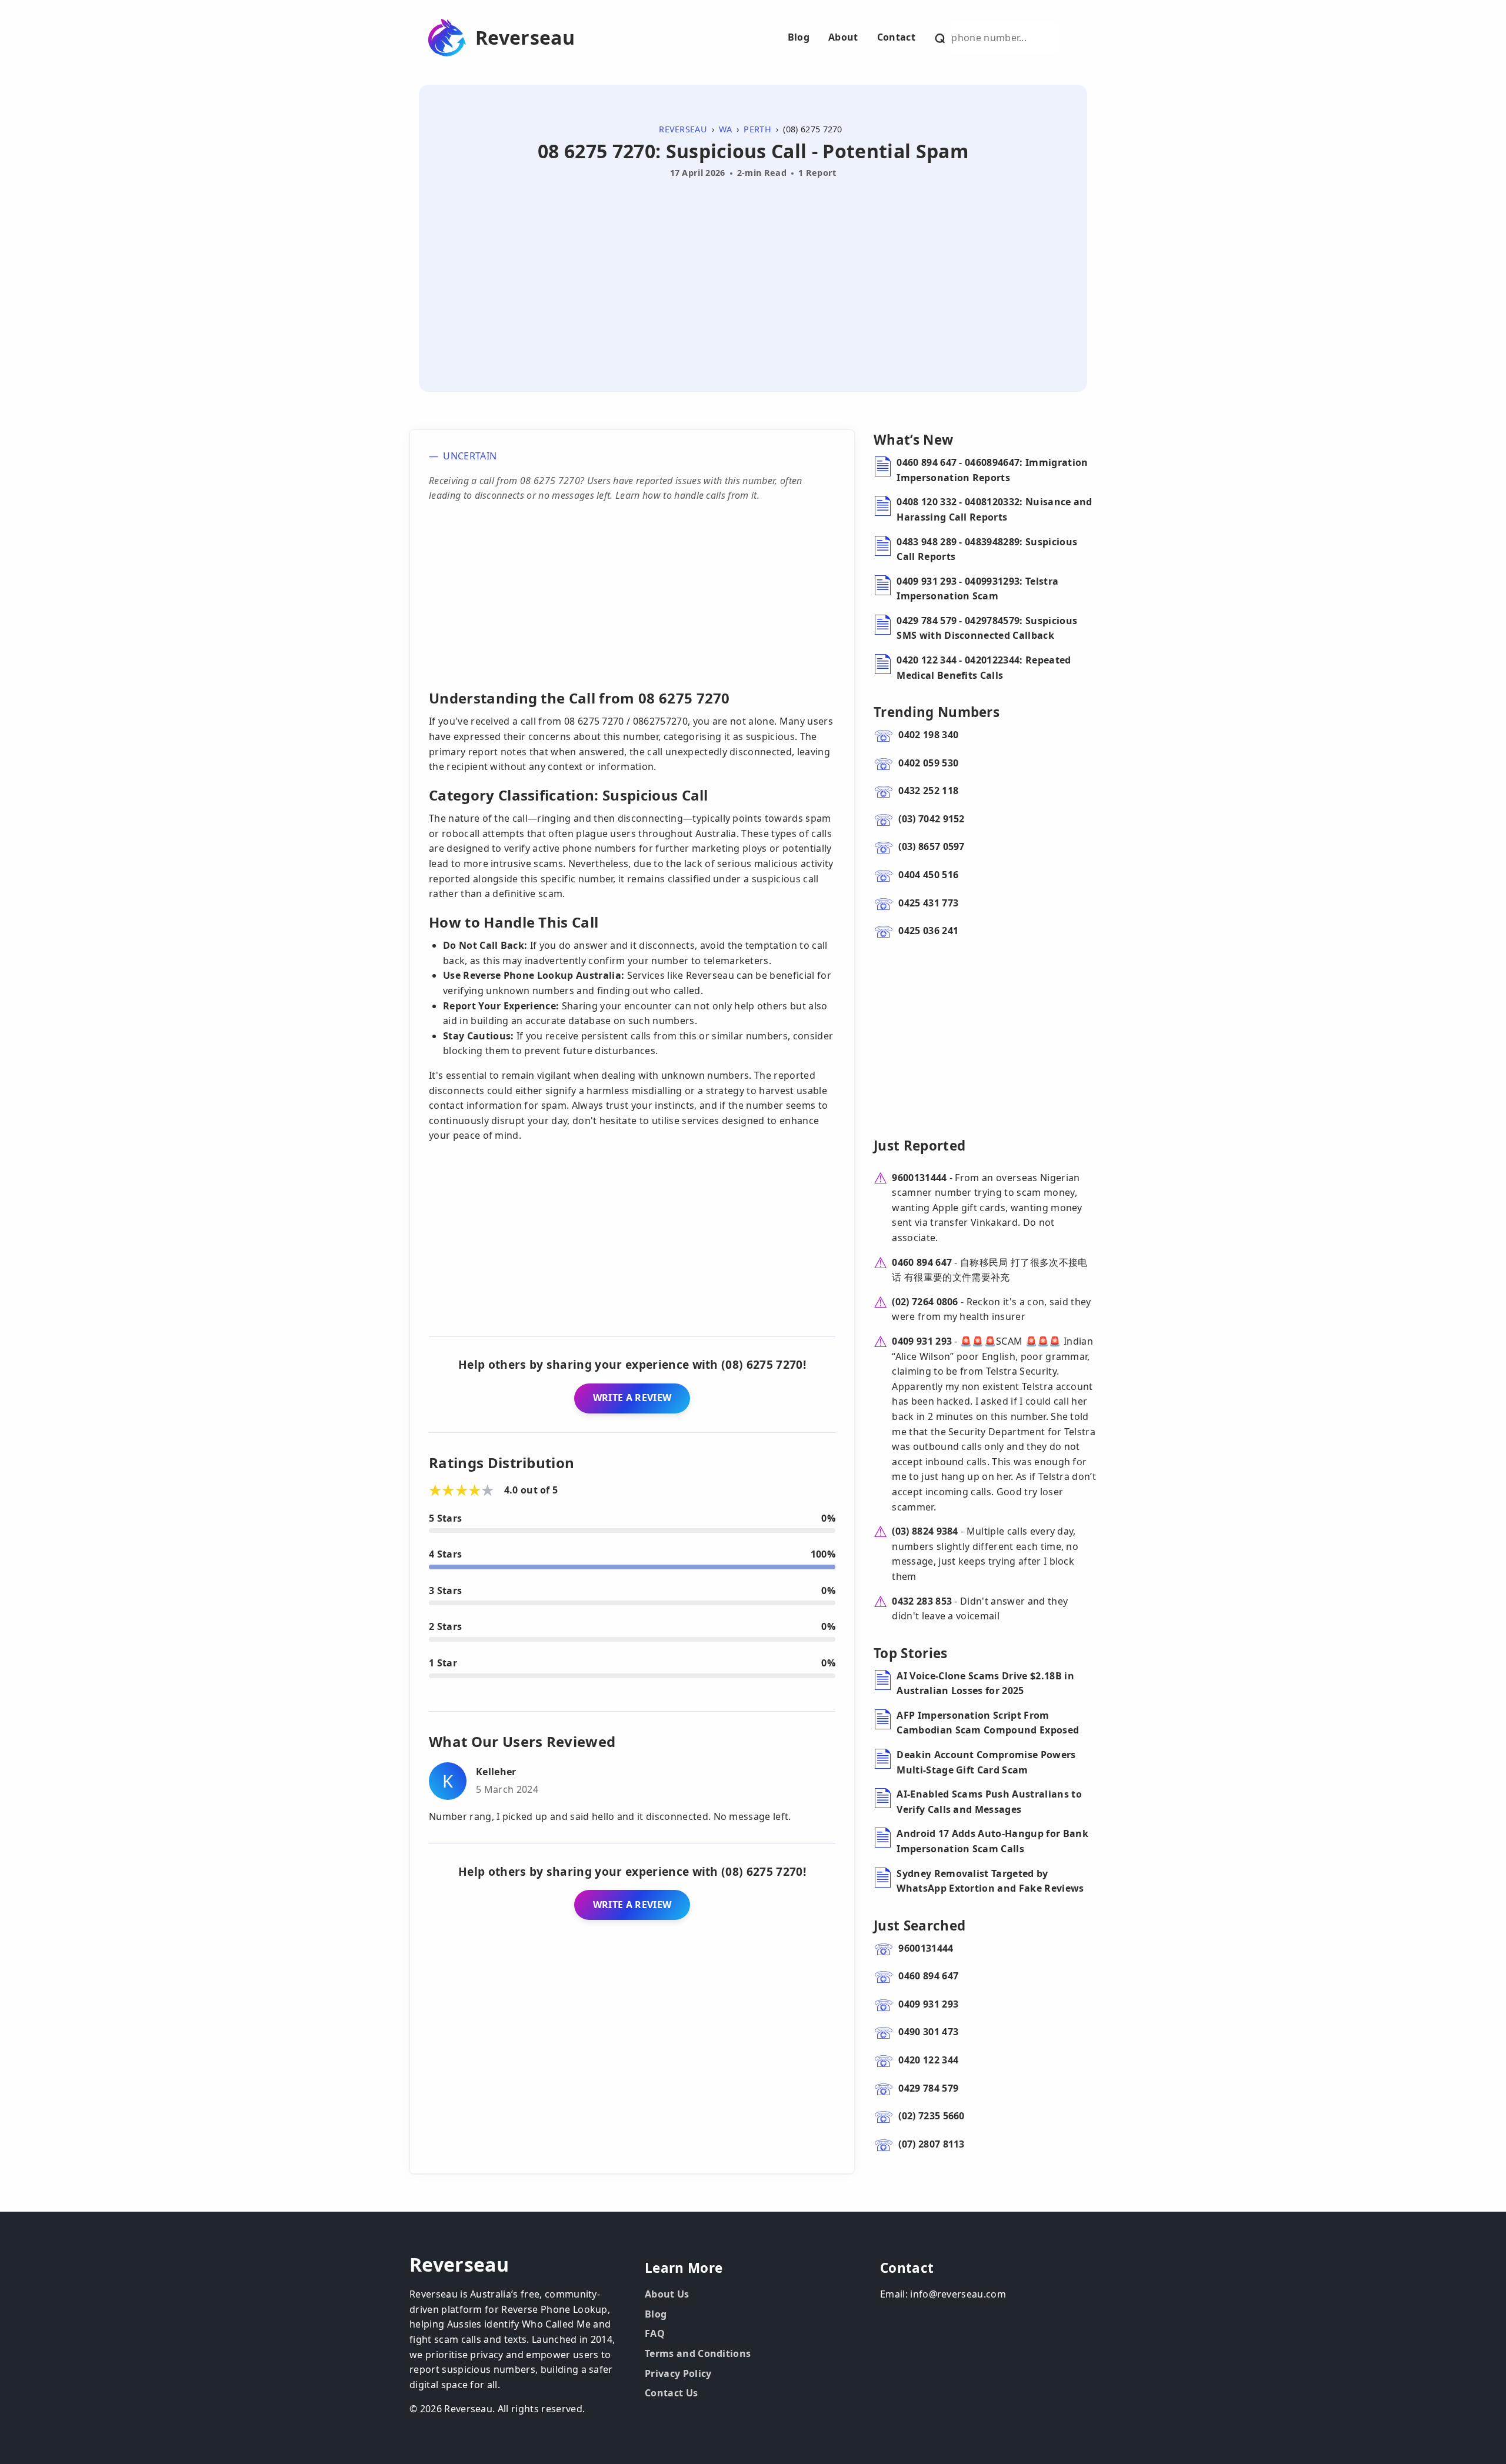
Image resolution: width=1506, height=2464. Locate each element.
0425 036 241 (928, 931)
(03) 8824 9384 (925, 1531)
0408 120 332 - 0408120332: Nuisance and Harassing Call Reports (994, 509)
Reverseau (525, 38)
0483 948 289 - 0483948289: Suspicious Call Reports (987, 549)
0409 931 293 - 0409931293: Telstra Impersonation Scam (977, 589)
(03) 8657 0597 (931, 846)
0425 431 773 (928, 903)
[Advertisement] (753, 271)
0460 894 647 (922, 1262)
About (843, 37)
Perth (757, 129)
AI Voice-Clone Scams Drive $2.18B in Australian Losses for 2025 (985, 1683)
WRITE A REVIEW (632, 1398)
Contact (896, 37)
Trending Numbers (937, 712)
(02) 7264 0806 (925, 1302)
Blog (799, 37)
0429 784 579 (928, 2088)
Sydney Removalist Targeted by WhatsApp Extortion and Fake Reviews (990, 1881)
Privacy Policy (678, 2373)
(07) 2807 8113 (931, 2144)
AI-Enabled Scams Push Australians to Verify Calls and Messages (989, 1802)
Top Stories (911, 1653)
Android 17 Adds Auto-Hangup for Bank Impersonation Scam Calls (992, 1841)
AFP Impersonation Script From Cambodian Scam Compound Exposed (988, 1723)
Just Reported (919, 1146)
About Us (667, 2294)
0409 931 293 (922, 1341)
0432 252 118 (928, 791)
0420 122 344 (928, 2060)
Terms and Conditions (698, 2353)
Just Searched (919, 1925)
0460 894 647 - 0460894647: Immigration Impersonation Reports (992, 470)
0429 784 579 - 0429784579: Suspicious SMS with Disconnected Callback (987, 628)
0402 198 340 (928, 735)
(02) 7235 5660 (931, 2116)
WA (725, 129)
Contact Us (671, 2393)
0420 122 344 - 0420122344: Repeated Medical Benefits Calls (984, 668)
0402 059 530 (928, 763)
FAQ (655, 2333)
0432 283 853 (922, 1601)
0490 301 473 (928, 2032)
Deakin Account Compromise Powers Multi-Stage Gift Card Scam (986, 1762)
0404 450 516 (928, 875)
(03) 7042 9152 (931, 819)
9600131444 (919, 1178)
